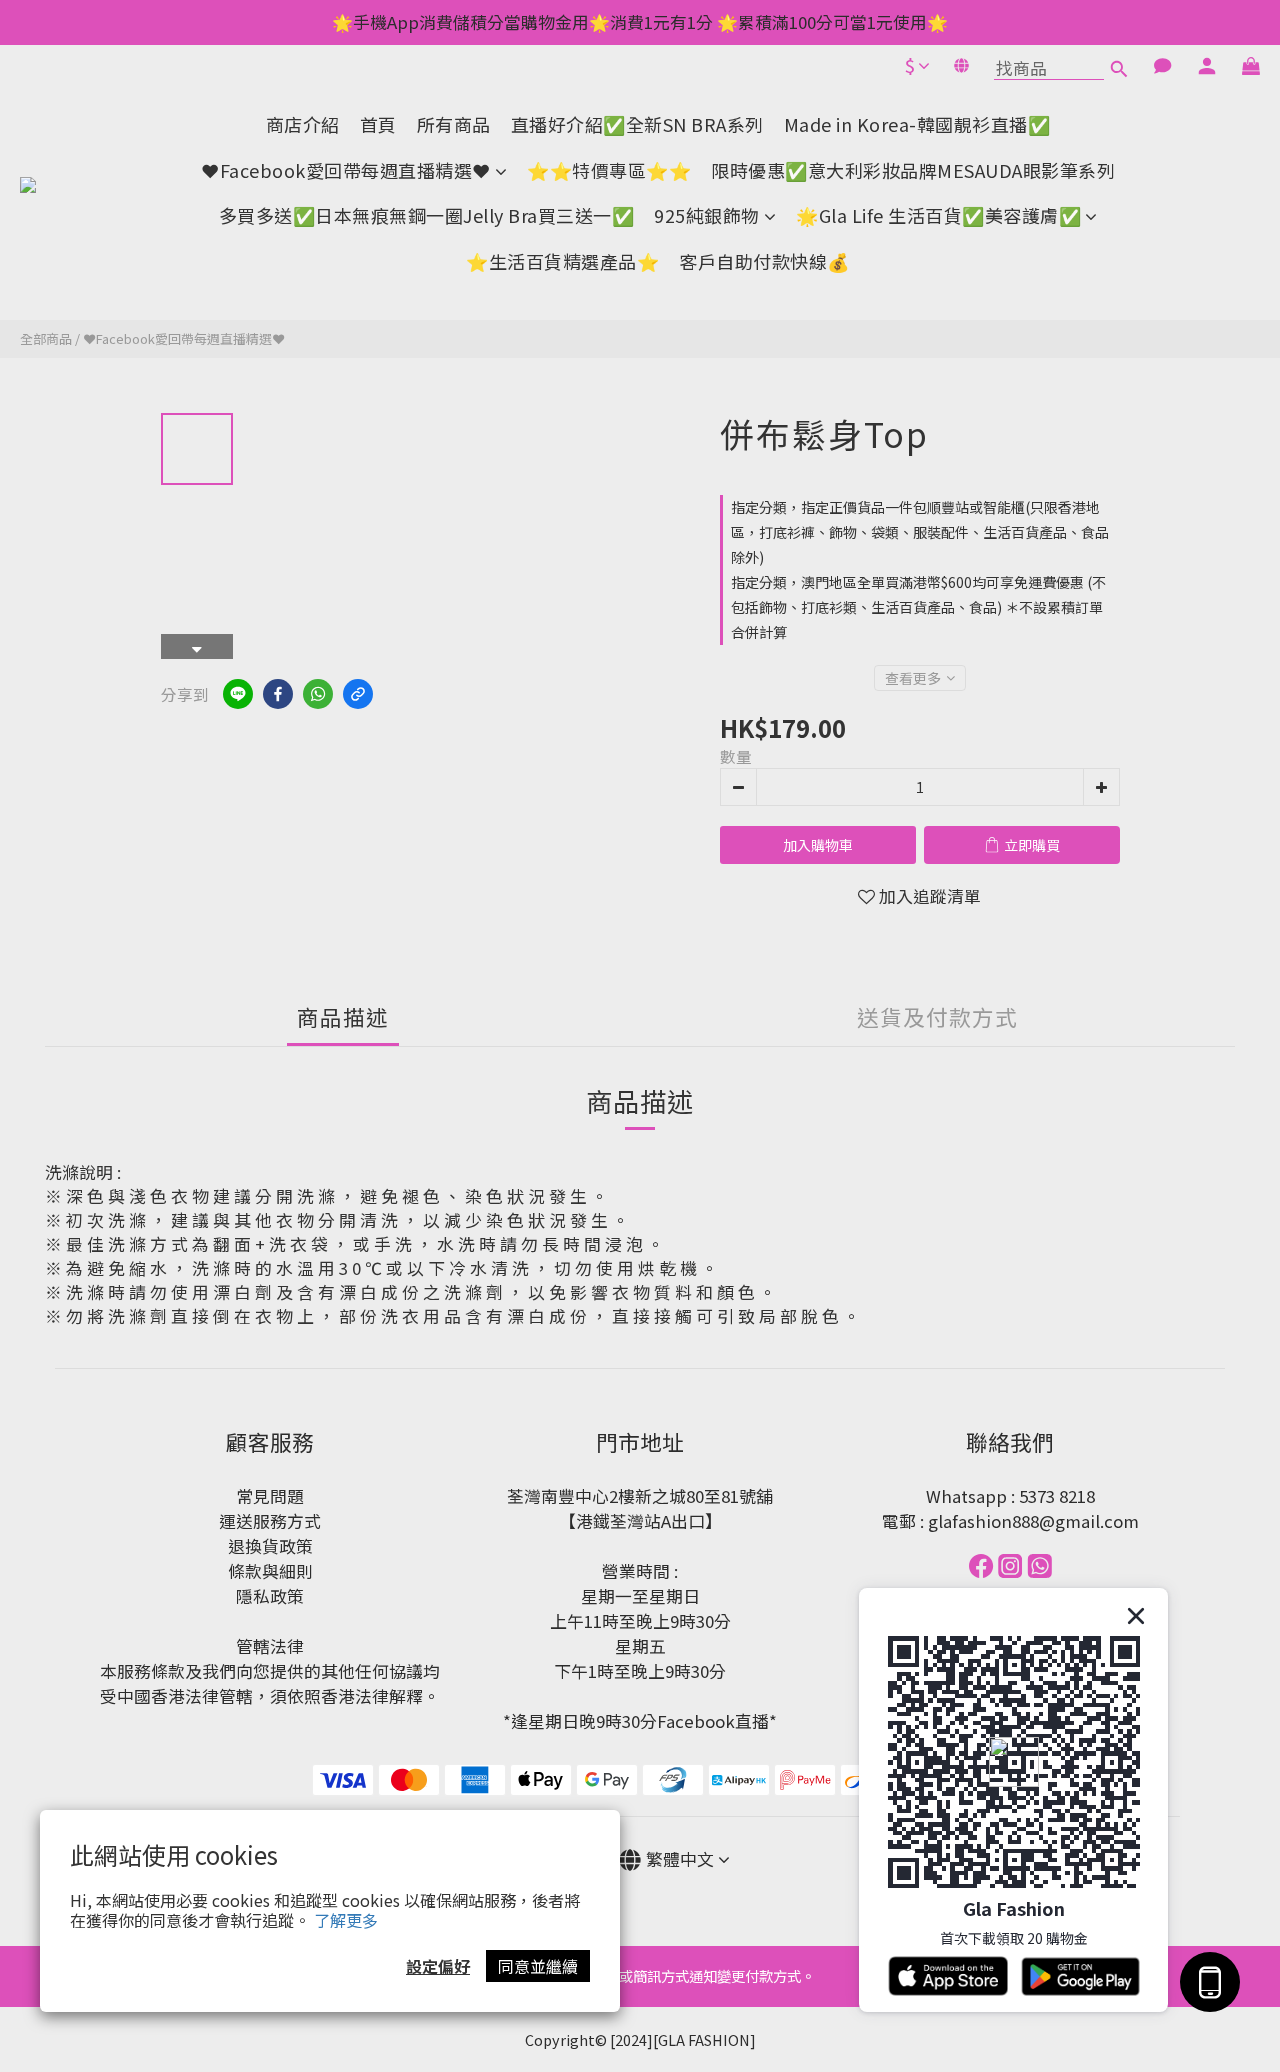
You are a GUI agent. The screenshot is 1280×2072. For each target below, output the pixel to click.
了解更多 (346, 1920)
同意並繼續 (538, 1966)
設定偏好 (438, 1966)
